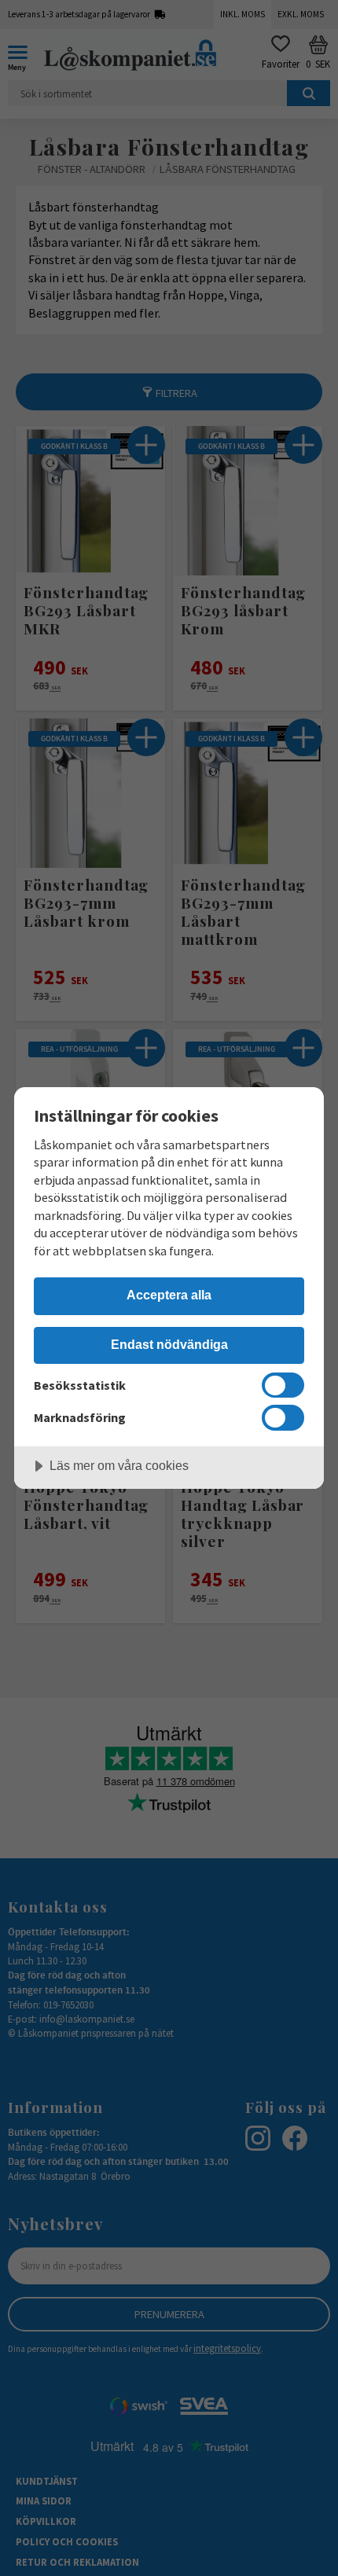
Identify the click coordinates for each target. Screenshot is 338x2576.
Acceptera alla (169, 1295)
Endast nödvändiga (169, 1344)
